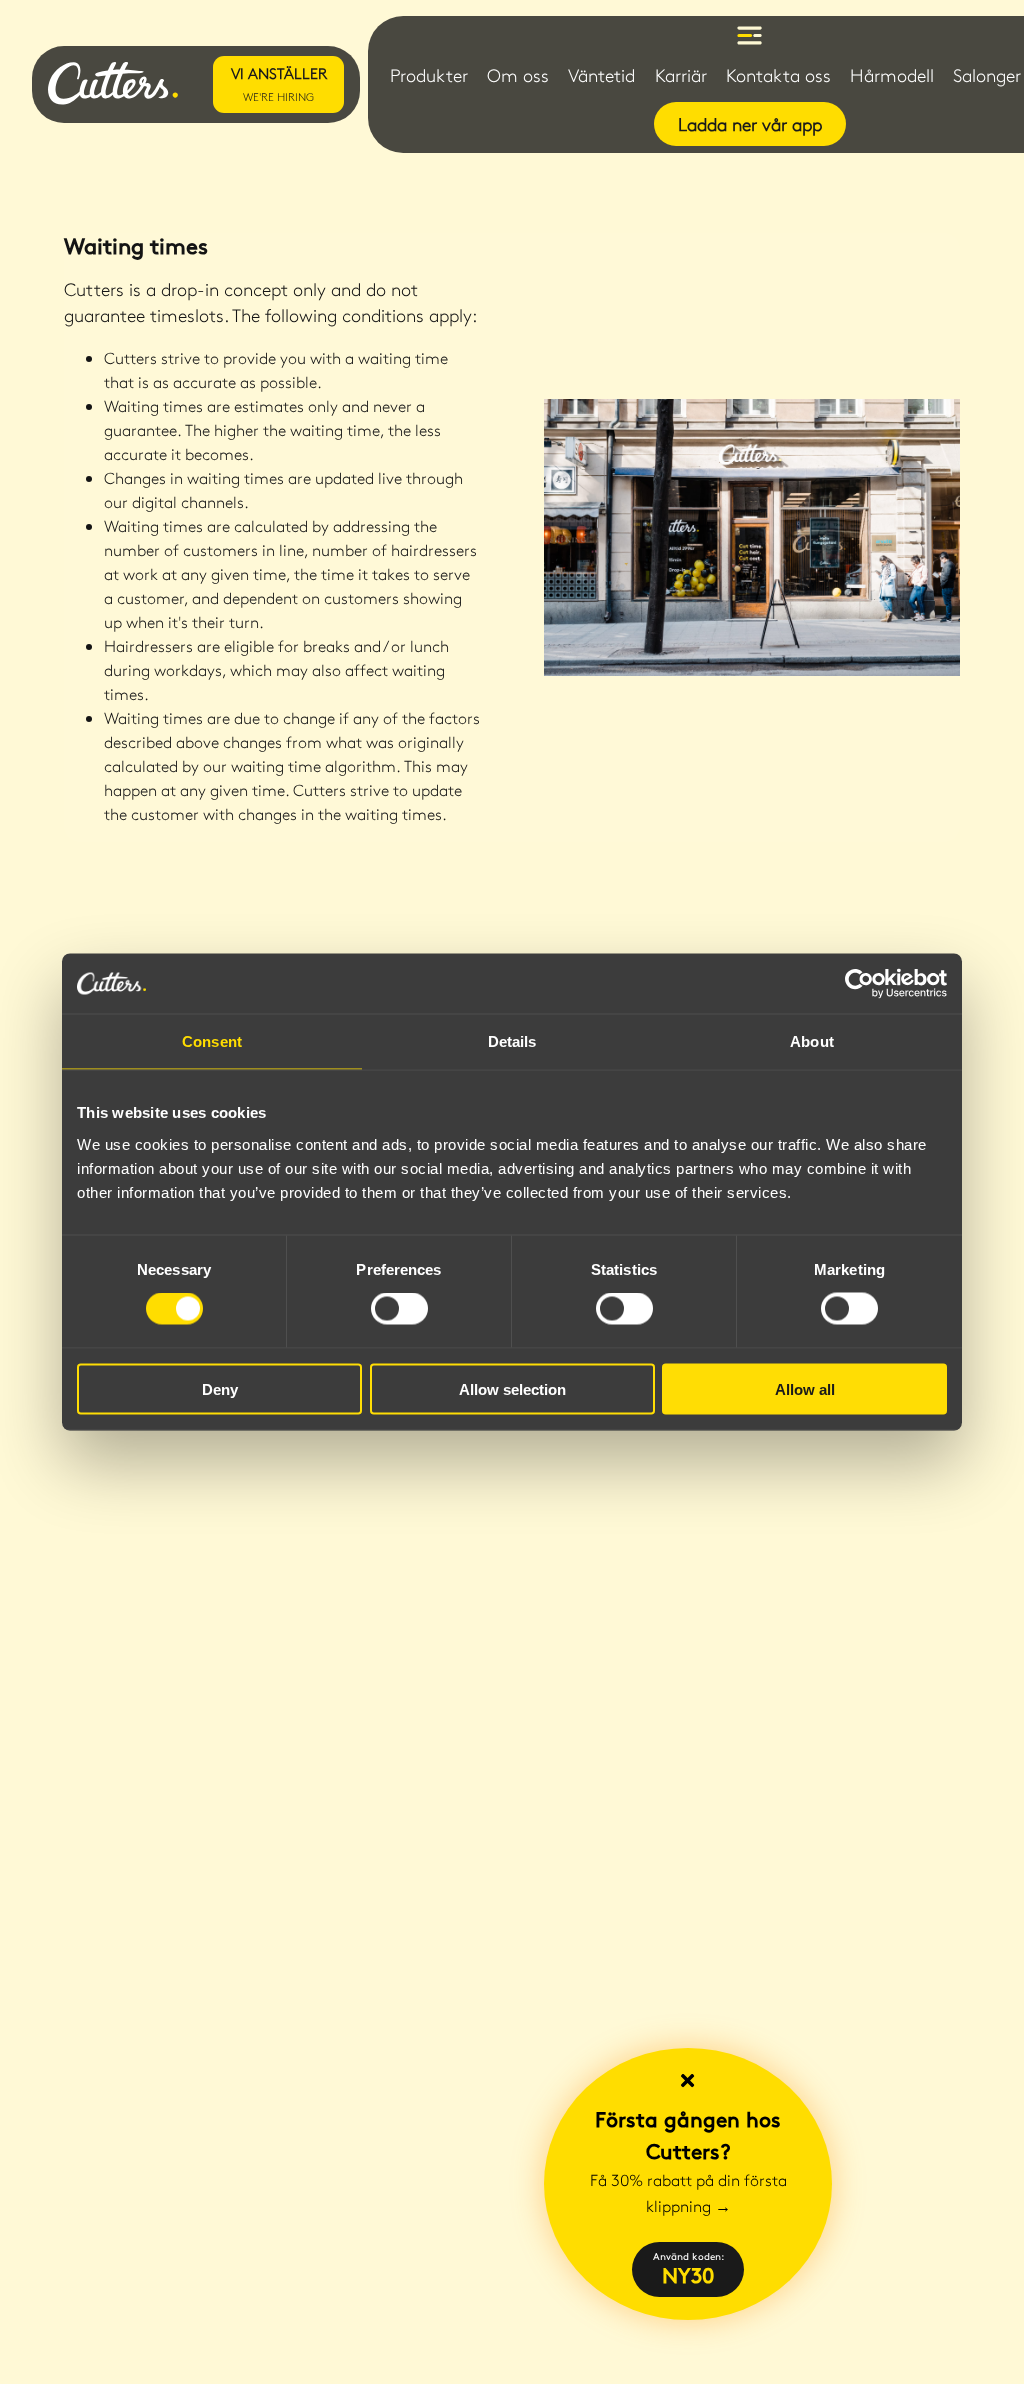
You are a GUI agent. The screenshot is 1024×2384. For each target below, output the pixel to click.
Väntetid (601, 75)
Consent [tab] (212, 1041)
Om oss (518, 75)
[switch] (399, 1309)
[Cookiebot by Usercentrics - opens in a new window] (859, 984)
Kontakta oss (778, 75)
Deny (220, 1388)
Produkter (429, 75)
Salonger (987, 75)
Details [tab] (512, 1041)
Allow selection (512, 1388)
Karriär (681, 75)
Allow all (805, 1388)
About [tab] (812, 1041)
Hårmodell (892, 75)
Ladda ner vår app (750, 124)
